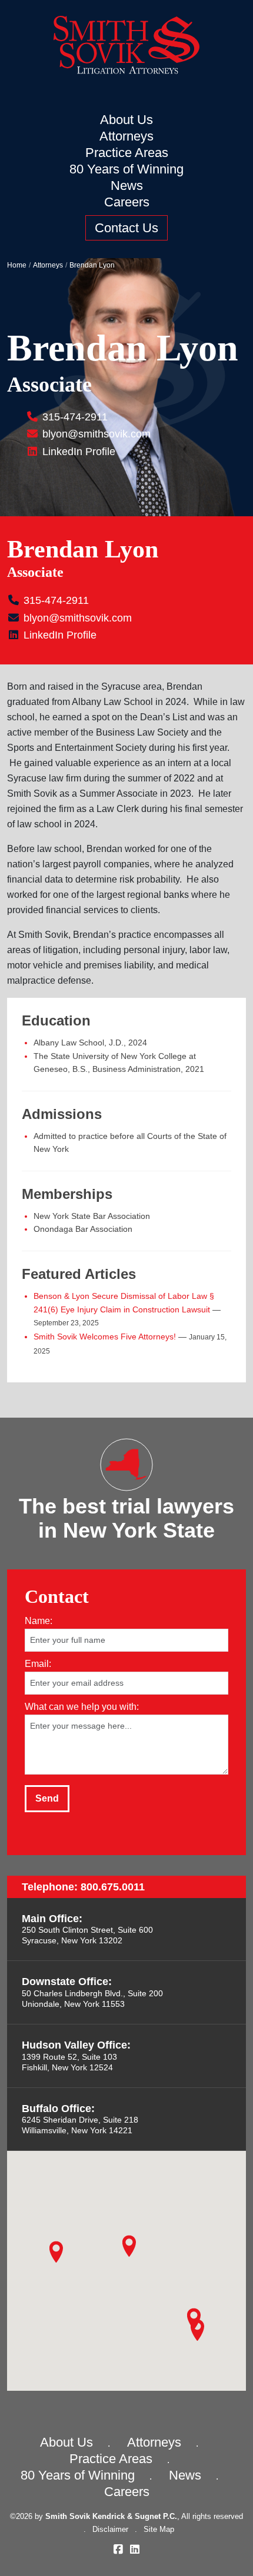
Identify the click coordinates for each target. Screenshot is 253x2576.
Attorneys (126, 136)
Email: (38, 1663)
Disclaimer (110, 2529)
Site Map (159, 2529)
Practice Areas (127, 153)
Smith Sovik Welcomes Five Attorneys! (105, 1337)
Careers (127, 202)
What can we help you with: (82, 1706)
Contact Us (126, 228)
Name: (39, 1620)
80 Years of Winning (126, 169)
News (127, 186)
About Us (126, 120)
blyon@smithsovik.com (96, 434)
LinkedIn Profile (77, 452)
